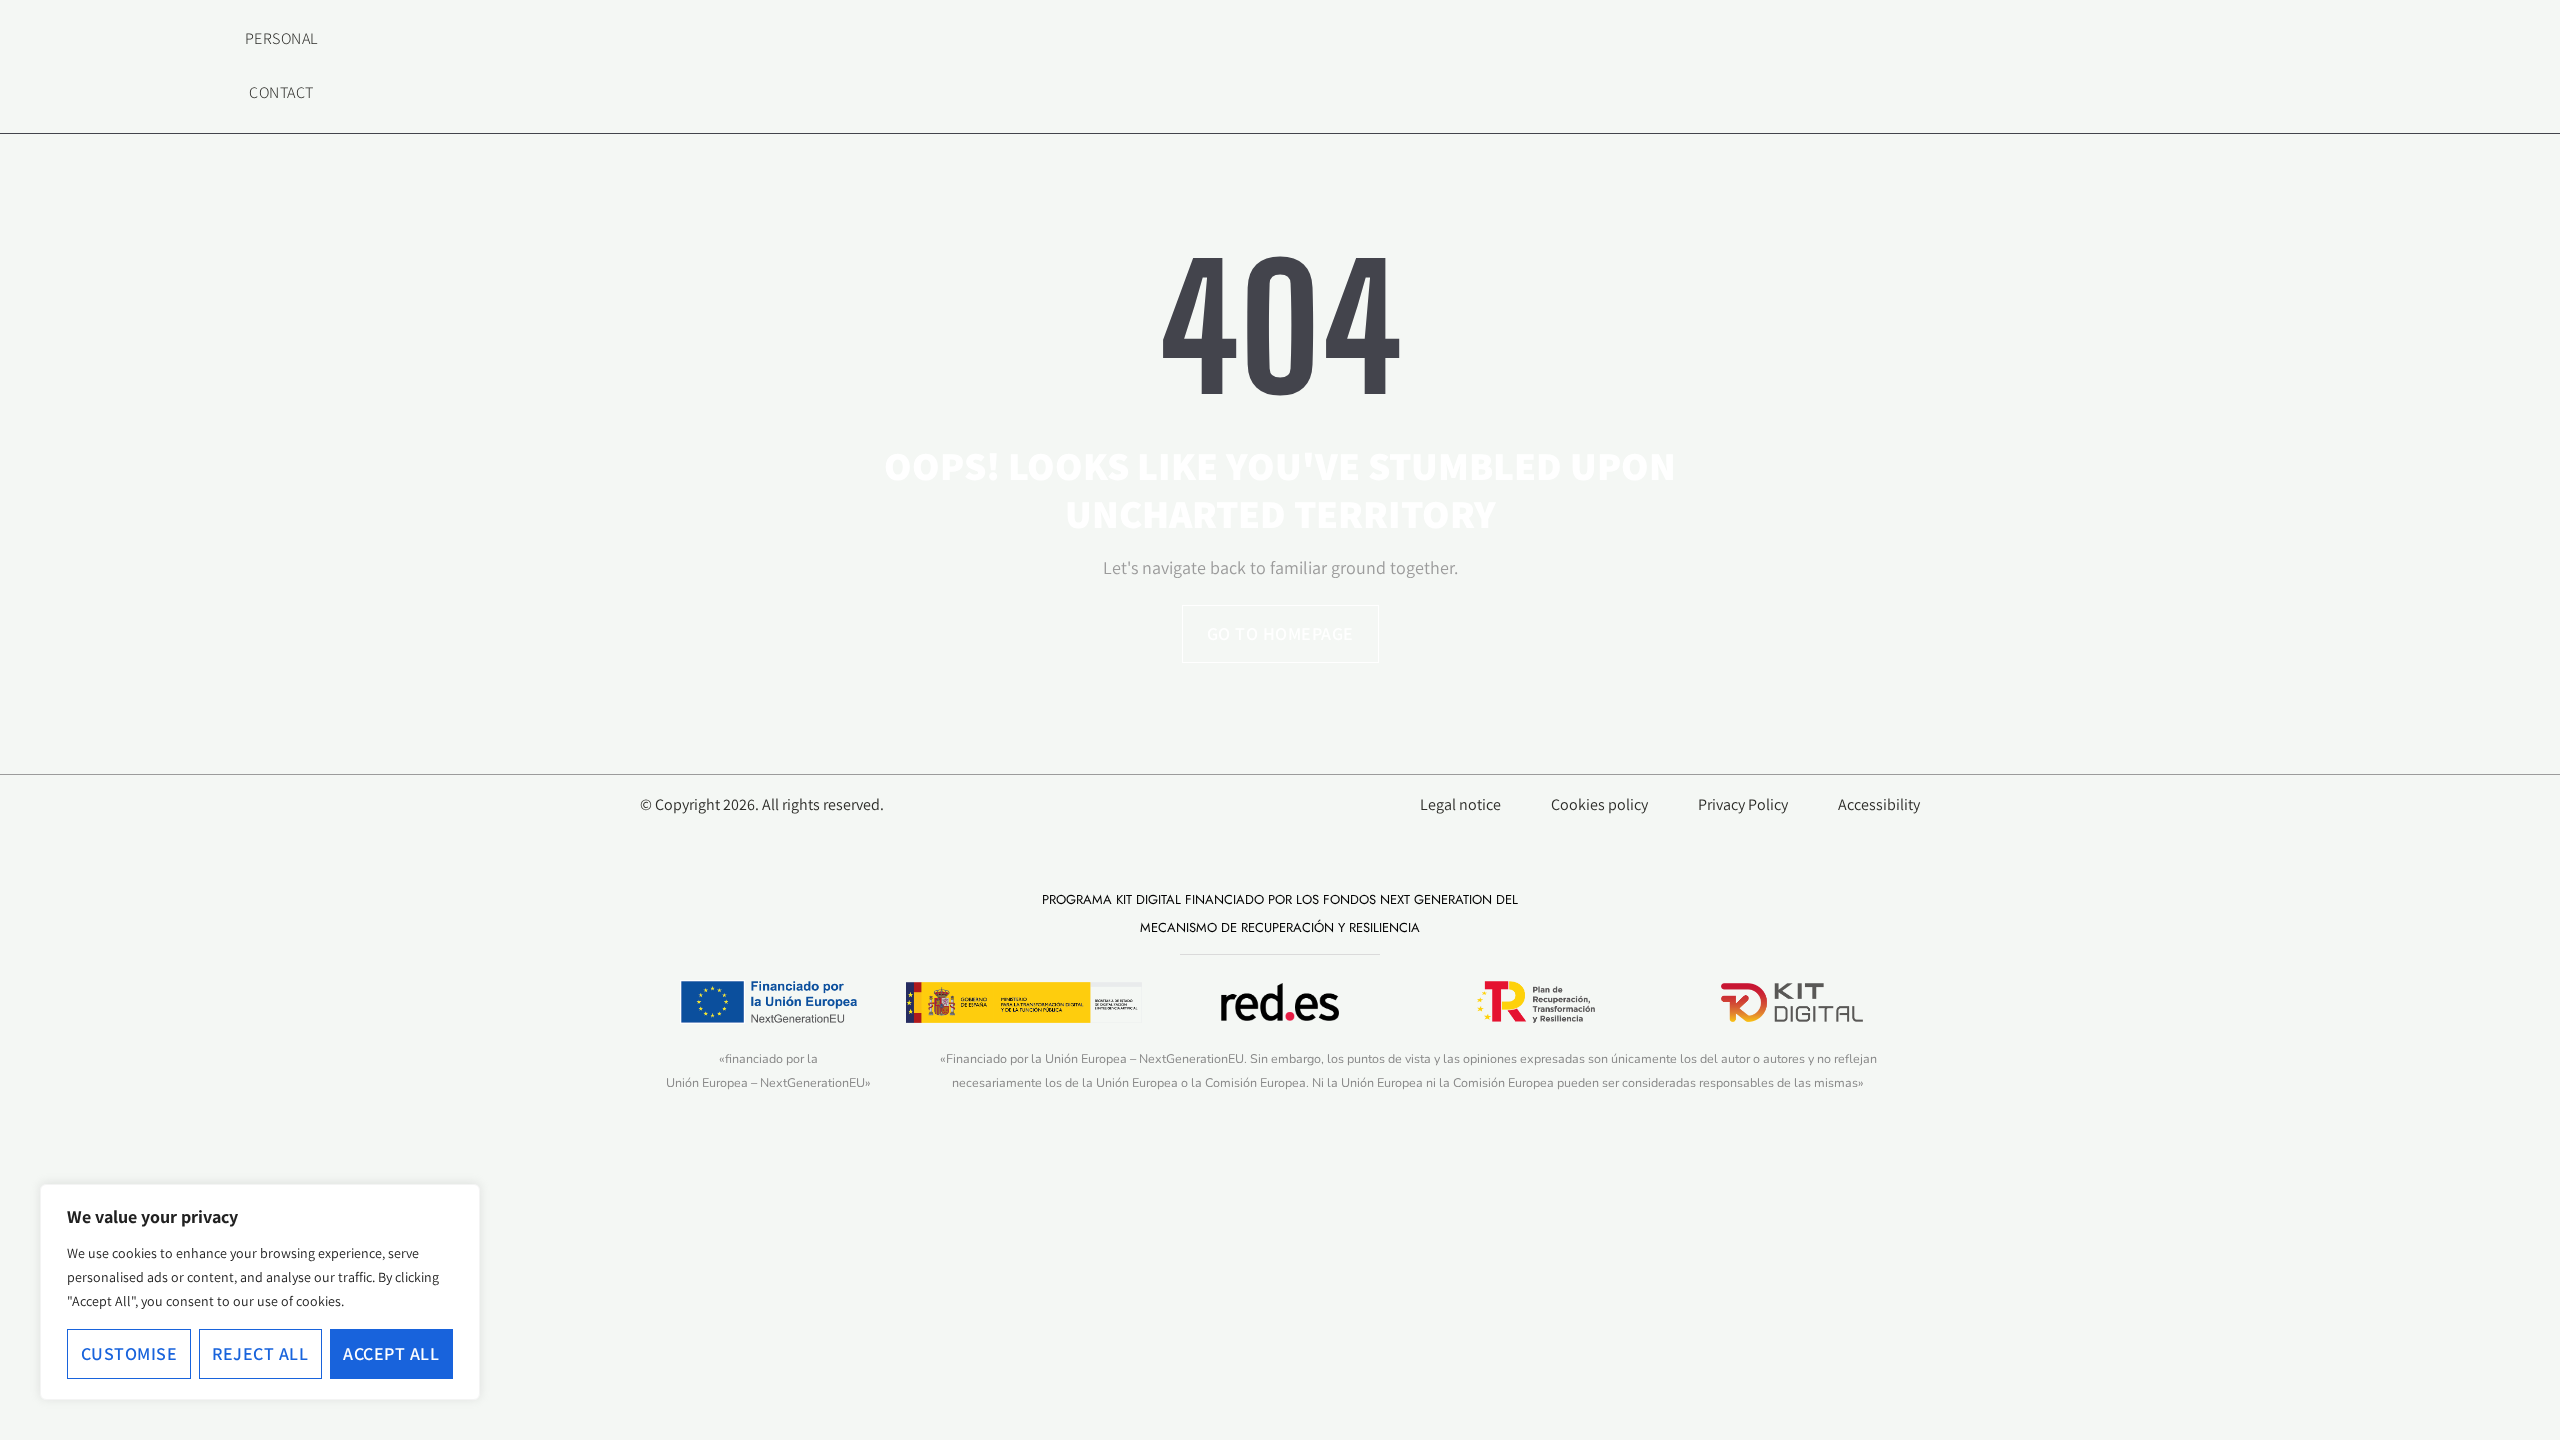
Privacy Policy (1743, 805)
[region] (260, 1292)
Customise (129, 1353)
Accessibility (1879, 805)
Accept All (391, 1353)
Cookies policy (1599, 805)
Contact (281, 92)
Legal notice (1460, 805)
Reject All (260, 1353)
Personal (282, 38)
